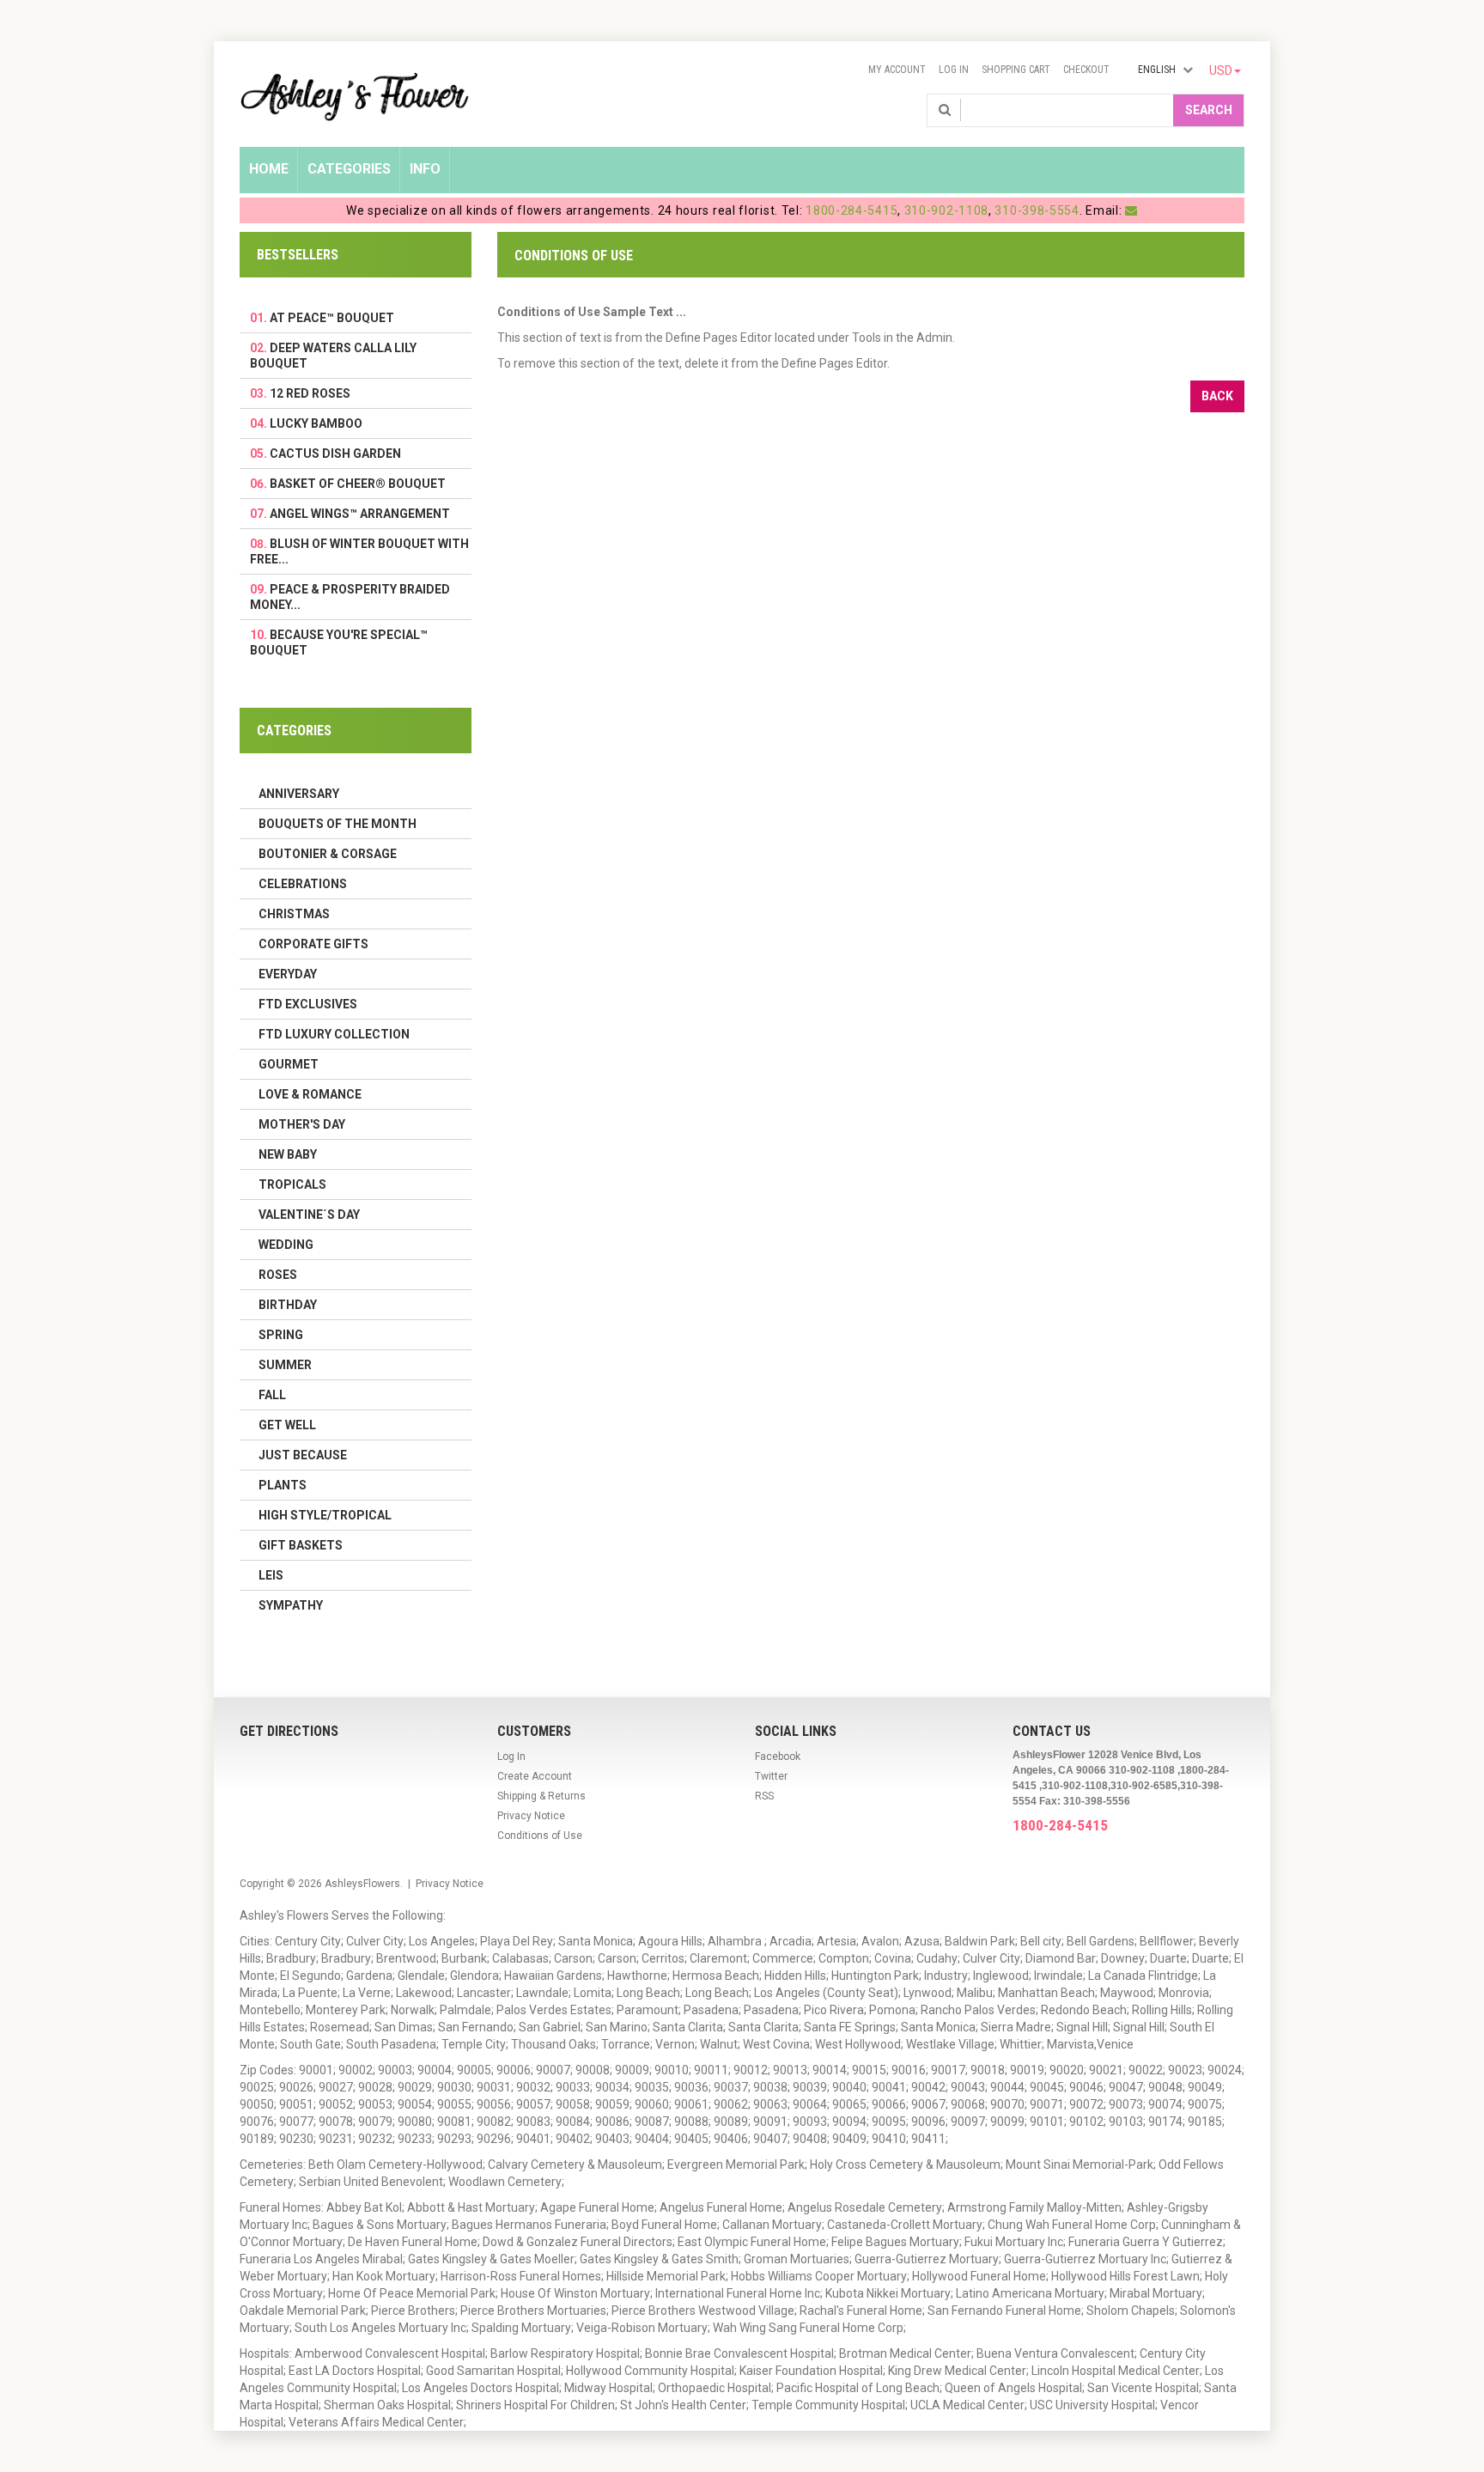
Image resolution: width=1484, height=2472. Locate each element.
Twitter (771, 1776)
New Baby (288, 1154)
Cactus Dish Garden (335, 454)
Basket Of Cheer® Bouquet (358, 484)
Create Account (535, 1776)
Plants (283, 1485)
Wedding (286, 1245)
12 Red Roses (310, 393)
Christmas (294, 914)
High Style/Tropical (325, 1515)
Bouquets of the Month (338, 824)
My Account (897, 70)
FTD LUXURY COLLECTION (334, 1034)
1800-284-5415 (851, 210)
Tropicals (292, 1184)
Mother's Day (302, 1124)
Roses (278, 1275)
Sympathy (291, 1605)
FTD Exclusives (308, 1004)
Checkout (1086, 70)
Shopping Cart (1016, 70)
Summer (285, 1365)
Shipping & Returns (541, 1796)
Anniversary (299, 794)
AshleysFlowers (362, 1884)
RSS (764, 1796)
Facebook (778, 1757)
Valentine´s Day (309, 1215)
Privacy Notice (531, 1816)
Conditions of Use (540, 1836)
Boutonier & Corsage (328, 854)
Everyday (288, 974)
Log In (954, 70)
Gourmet (289, 1064)
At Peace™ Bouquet (332, 318)
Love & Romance (310, 1094)
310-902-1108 (946, 210)
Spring (281, 1335)
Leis (271, 1575)
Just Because (303, 1455)
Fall (272, 1395)
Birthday (288, 1305)
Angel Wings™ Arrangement (360, 514)
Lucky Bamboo (316, 423)
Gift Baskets (301, 1545)
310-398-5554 (1037, 210)
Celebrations (303, 884)
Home (269, 169)
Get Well (287, 1425)
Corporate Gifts (313, 944)
